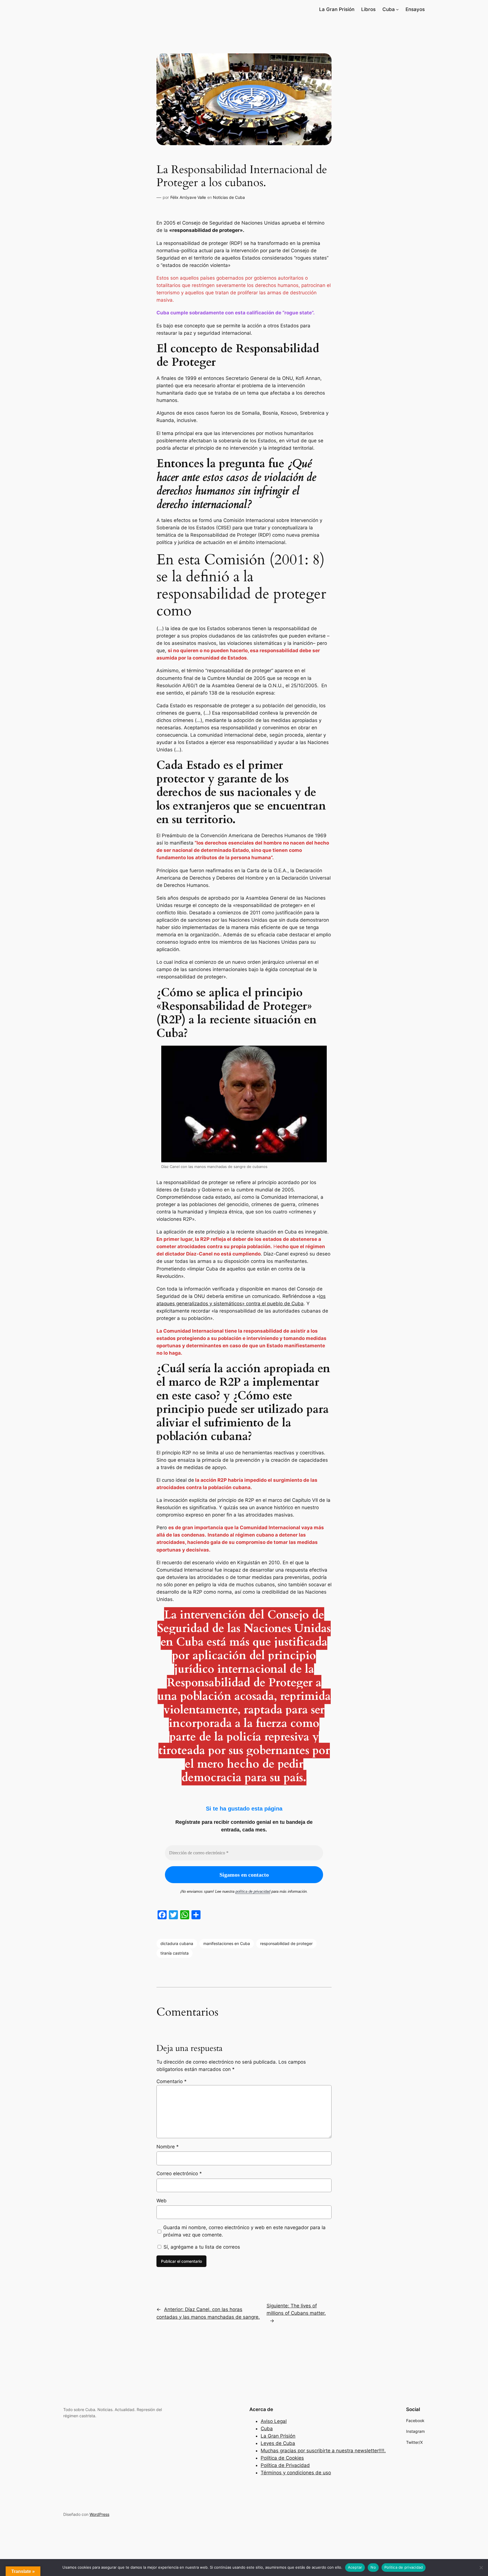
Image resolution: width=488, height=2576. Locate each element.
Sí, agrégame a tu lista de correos (201, 2247)
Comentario (172, 2081)
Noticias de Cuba (229, 197)
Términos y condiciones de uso (296, 2473)
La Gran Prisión (278, 2436)
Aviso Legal (274, 2421)
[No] (481, 2568)
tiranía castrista (175, 1953)
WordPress (99, 2514)
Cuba (267, 2429)
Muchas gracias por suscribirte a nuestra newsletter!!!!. (323, 2451)
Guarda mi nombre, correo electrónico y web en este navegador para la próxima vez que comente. (244, 2231)
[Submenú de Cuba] (397, 9)
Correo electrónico (179, 2173)
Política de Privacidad (285, 2465)
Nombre (168, 2147)
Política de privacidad (404, 2567)
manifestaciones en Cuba (227, 1943)
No (373, 2567)
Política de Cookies (282, 2458)
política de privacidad (253, 1891)
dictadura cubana (177, 1943)
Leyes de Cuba (278, 2443)
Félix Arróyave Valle (188, 197)
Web (162, 2201)
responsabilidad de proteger (286, 1943)
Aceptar (355, 2567)
